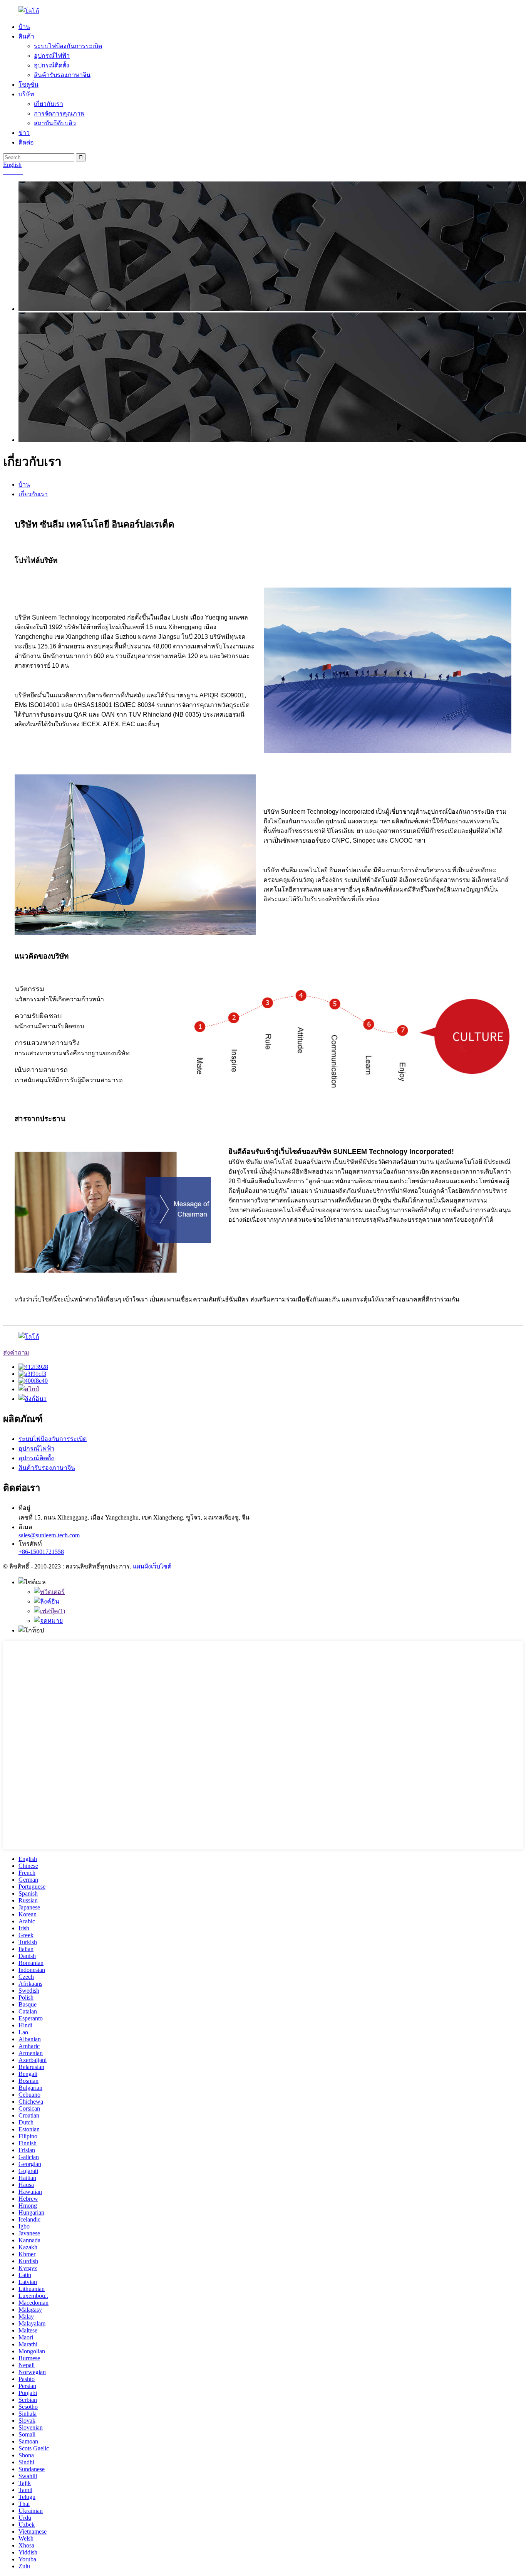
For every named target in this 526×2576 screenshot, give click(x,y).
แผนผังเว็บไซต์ (152, 1566)
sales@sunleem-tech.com (49, 1535)
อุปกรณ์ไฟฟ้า (52, 56)
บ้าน (24, 27)
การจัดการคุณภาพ (59, 113)
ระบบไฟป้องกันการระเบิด (68, 46)
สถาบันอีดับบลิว (55, 123)
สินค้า (26, 36)
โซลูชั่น (28, 85)
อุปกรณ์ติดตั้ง (52, 65)
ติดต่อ (26, 142)
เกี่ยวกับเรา (49, 104)
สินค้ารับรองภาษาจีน (62, 75)
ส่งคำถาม (16, 1353)
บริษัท (26, 94)
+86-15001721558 (41, 1552)
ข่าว (24, 133)
